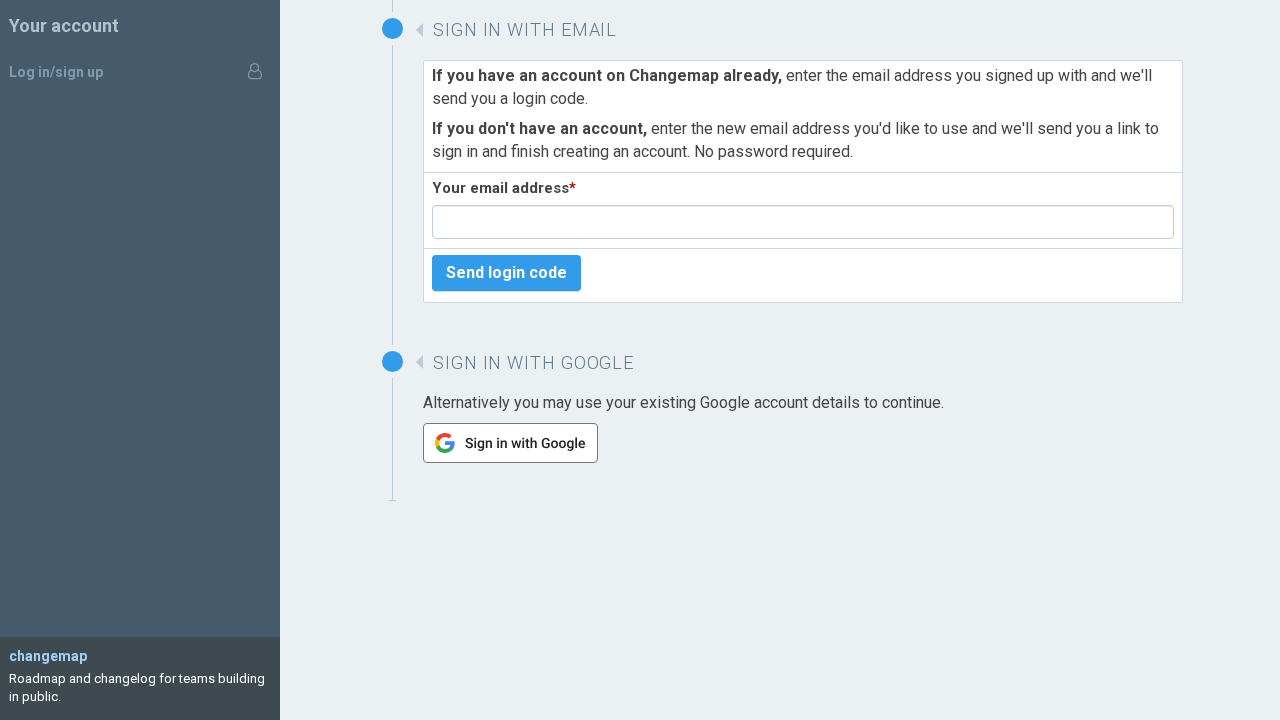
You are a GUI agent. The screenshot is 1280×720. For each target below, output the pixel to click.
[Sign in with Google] (510, 457)
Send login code (506, 272)
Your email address (504, 188)
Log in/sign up (56, 72)
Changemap (48, 656)
